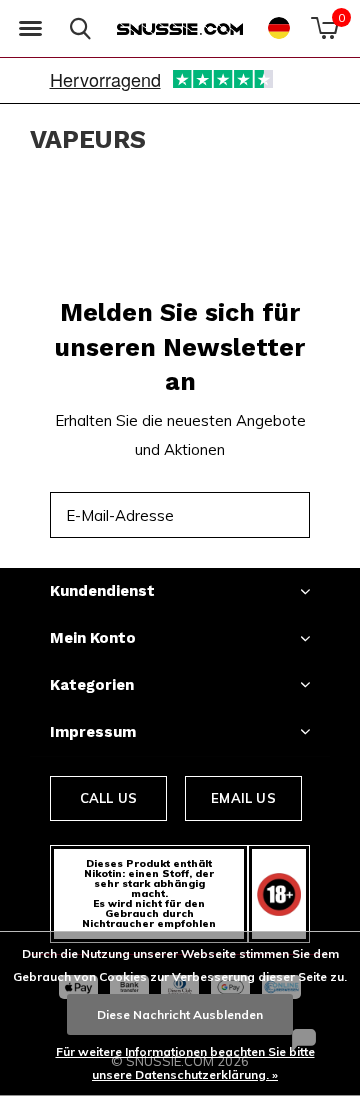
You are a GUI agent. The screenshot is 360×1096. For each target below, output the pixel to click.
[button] (30, 29)
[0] (324, 28)
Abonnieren (250, 514)
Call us (108, 798)
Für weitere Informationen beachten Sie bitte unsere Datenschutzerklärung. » (185, 1063)
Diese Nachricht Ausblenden (180, 1014)
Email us (243, 798)
